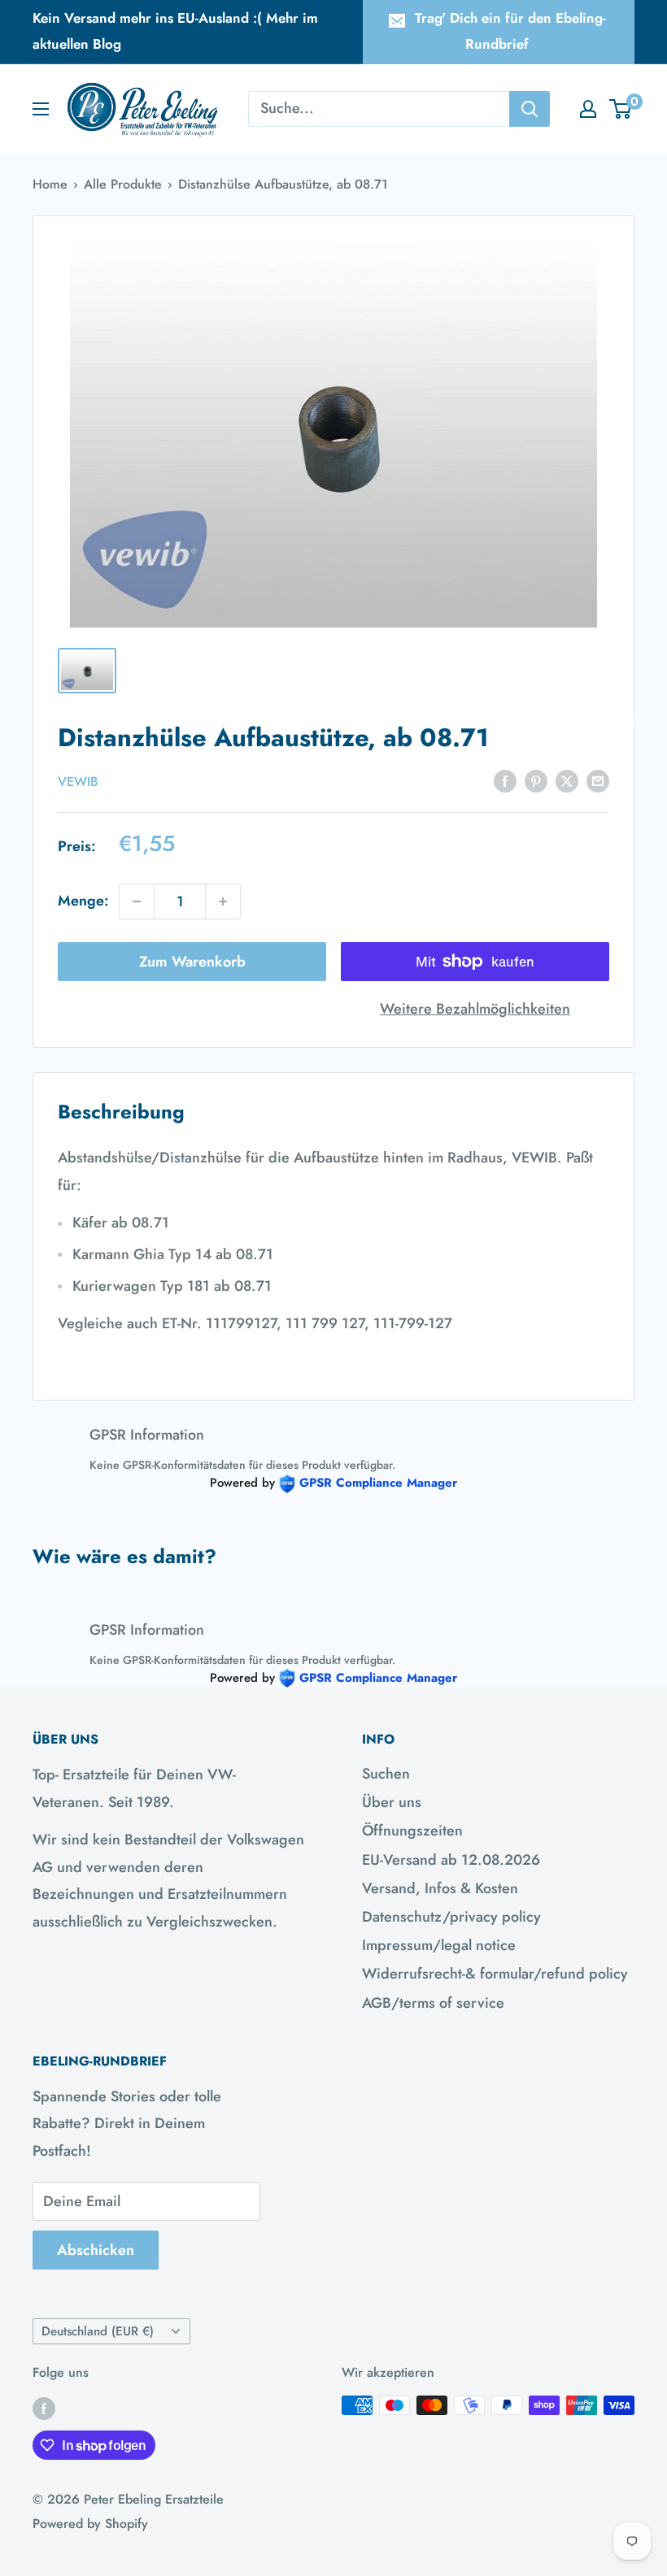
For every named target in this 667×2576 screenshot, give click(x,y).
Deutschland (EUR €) (98, 2331)
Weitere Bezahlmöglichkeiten (475, 1009)
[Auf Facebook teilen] (505, 780)
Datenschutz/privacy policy (451, 1917)
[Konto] (588, 109)
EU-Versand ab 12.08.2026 (451, 1860)
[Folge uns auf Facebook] (44, 2408)
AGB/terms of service (433, 2003)
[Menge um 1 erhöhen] (223, 901)
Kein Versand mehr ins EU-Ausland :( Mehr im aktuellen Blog (175, 31)
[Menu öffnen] (41, 109)
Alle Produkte (123, 184)
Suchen (386, 1774)
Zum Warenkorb (192, 962)
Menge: (83, 901)
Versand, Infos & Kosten (440, 1888)
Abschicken (96, 2250)
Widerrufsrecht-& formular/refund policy (495, 1974)
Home (50, 184)
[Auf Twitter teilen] (567, 780)
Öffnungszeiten (412, 1831)
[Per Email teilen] (598, 780)
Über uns (392, 1802)
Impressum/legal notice (439, 1945)
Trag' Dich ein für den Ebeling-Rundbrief (510, 31)
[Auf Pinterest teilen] (536, 780)
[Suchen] (530, 109)
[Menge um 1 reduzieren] (137, 901)
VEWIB (78, 782)
